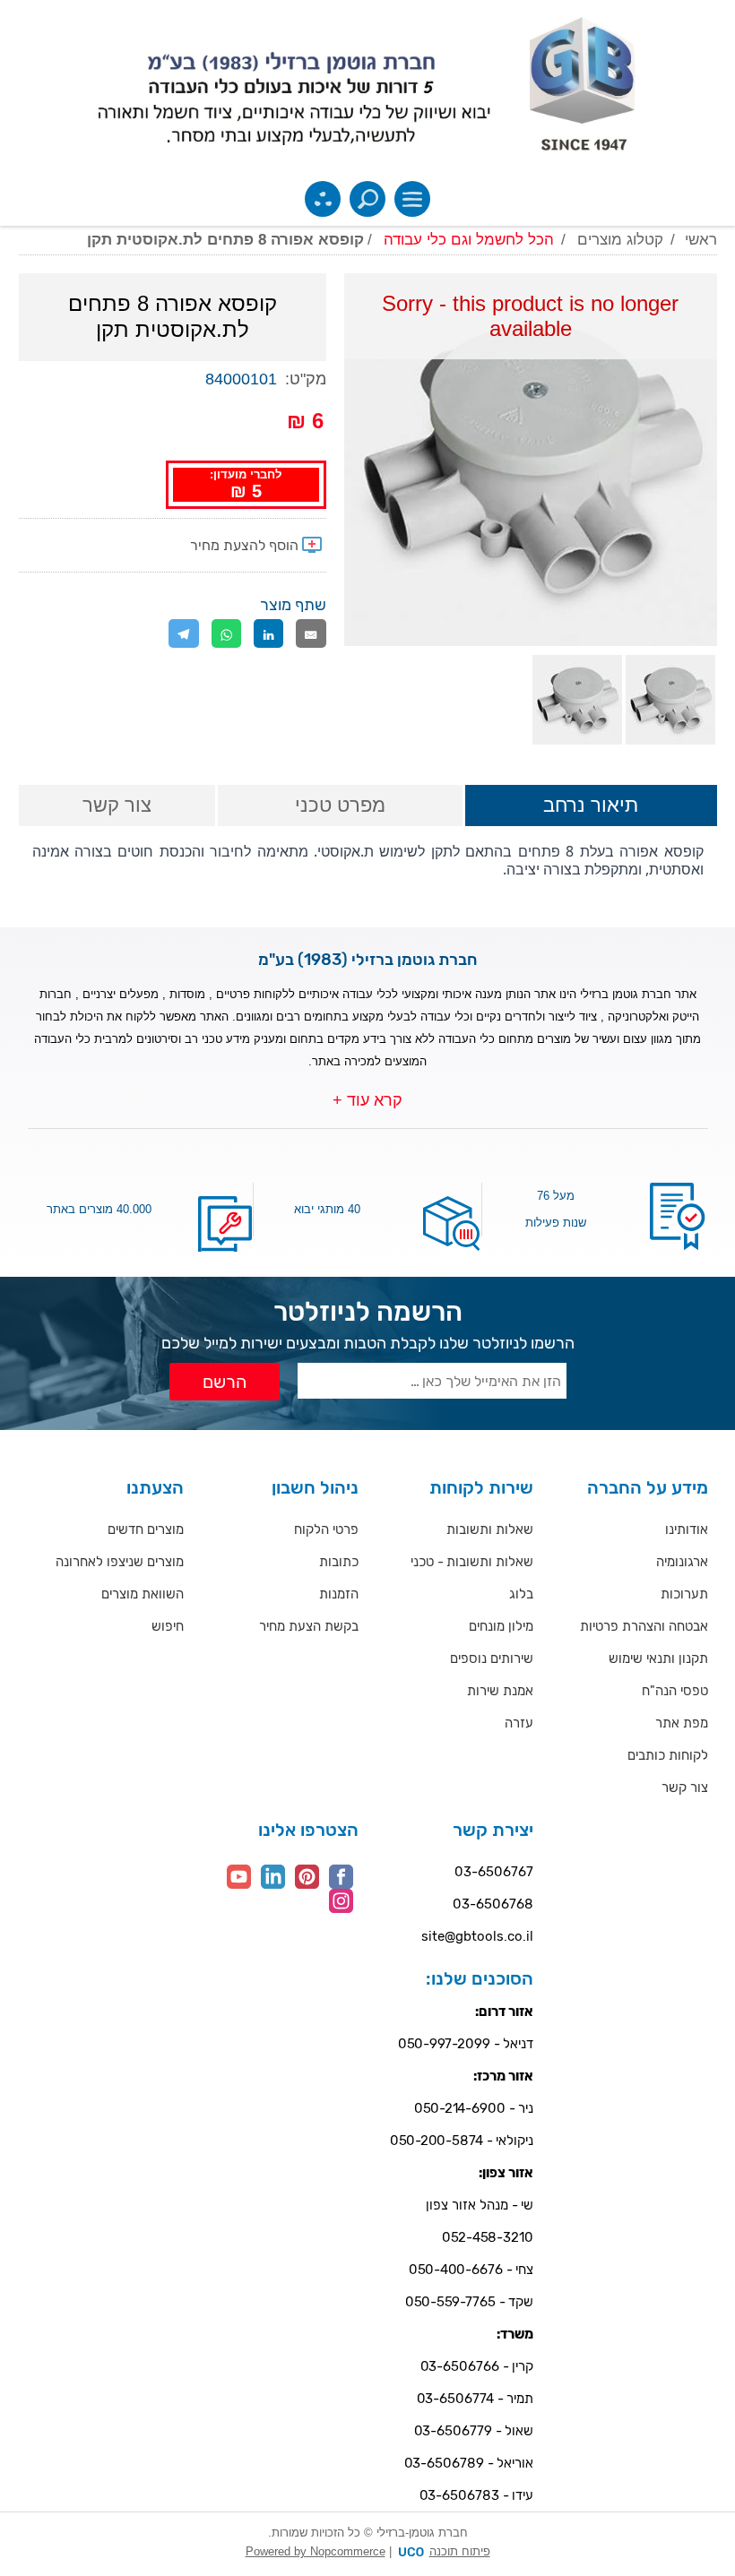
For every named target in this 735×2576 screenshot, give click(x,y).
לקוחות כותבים (668, 1755)
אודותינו (687, 1529)
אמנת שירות (500, 1691)
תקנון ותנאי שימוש (658, 1658)
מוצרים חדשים (146, 1529)
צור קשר (685, 1788)
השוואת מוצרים (143, 1594)
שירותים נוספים (492, 1658)
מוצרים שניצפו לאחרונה (120, 1562)
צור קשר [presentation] (117, 805)
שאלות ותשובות (490, 1529)
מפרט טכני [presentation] (340, 805)
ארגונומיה (682, 1562)
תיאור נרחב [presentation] (591, 805)
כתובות (339, 1562)
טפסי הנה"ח (675, 1691)
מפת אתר (682, 1723)
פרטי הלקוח (326, 1529)
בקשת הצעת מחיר (309, 1626)
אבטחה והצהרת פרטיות (644, 1626)
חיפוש (168, 1626)
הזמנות (339, 1594)
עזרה (519, 1723)
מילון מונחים (501, 1626)
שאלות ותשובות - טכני (472, 1562)
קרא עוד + (367, 1100)
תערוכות (684, 1594)
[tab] (591, 807)
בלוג (521, 1594)
